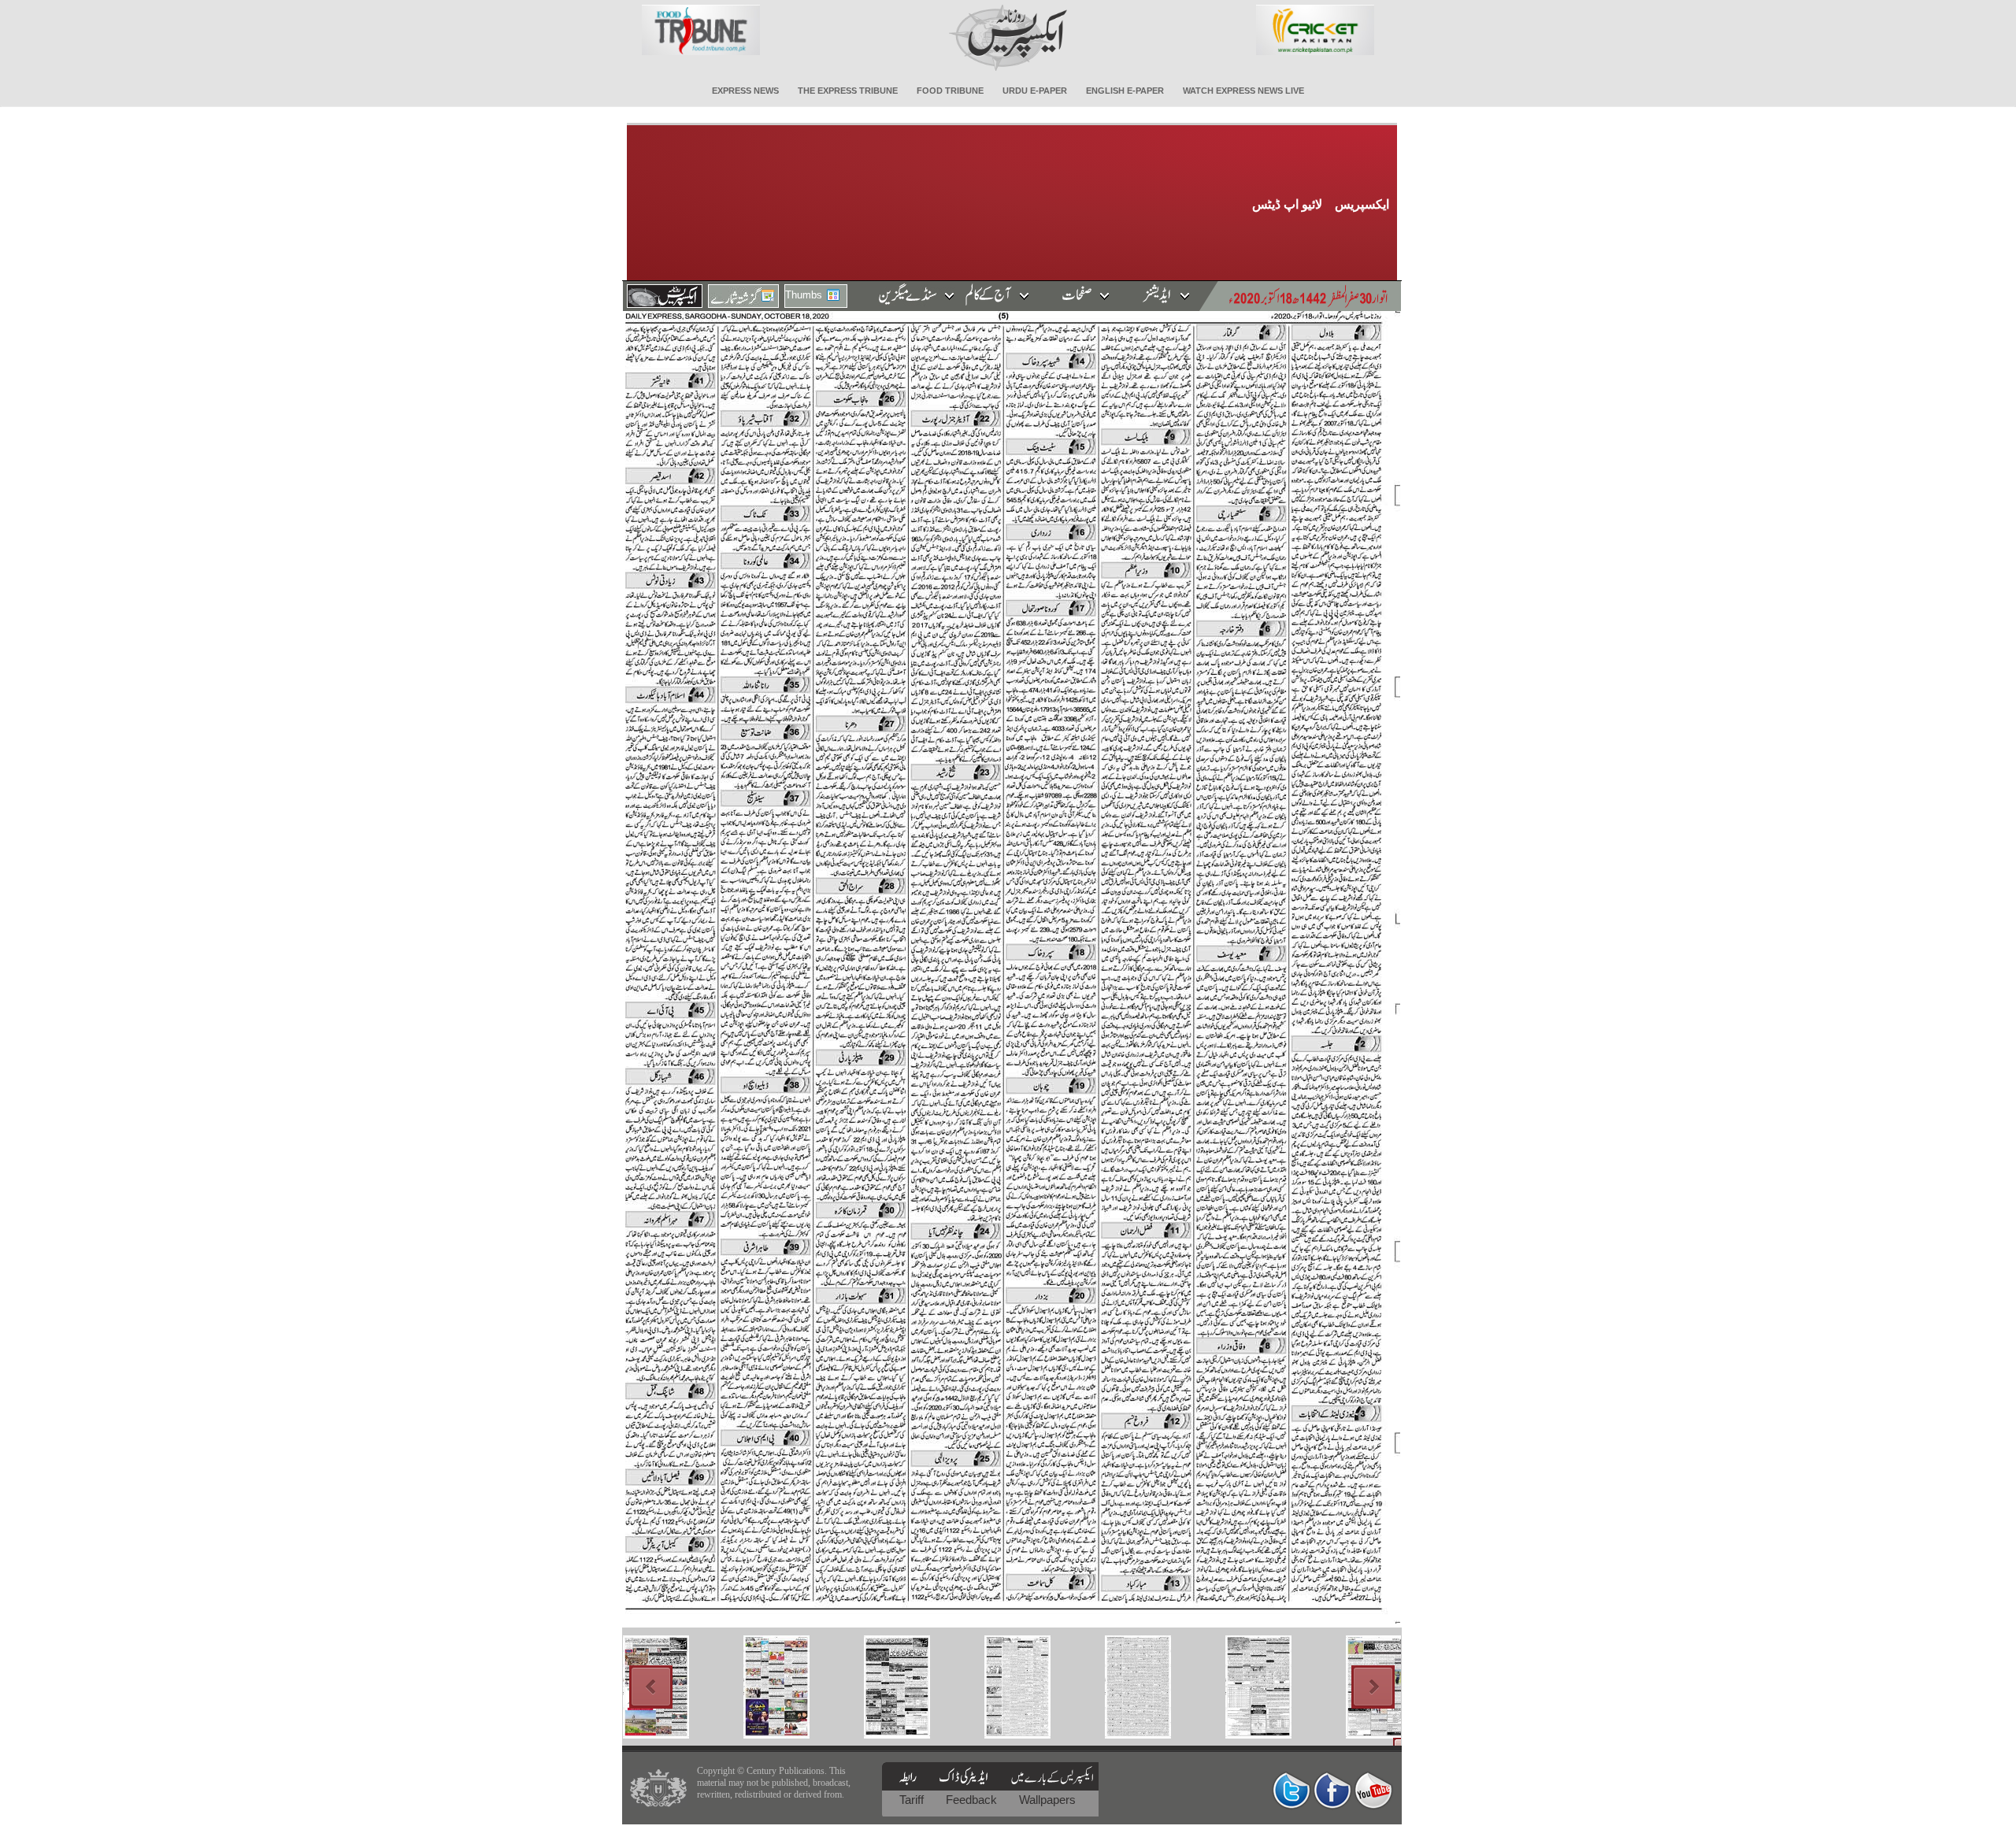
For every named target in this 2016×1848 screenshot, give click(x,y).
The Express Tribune (848, 91)
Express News (745, 91)
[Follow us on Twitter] (1291, 1790)
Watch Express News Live (1243, 91)
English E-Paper (1125, 91)
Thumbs (804, 295)
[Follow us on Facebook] (1332, 1790)
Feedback (973, 1800)
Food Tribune (950, 91)
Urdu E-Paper (1035, 91)
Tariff (913, 1800)
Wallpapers (1047, 1800)
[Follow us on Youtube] (1373, 1790)
